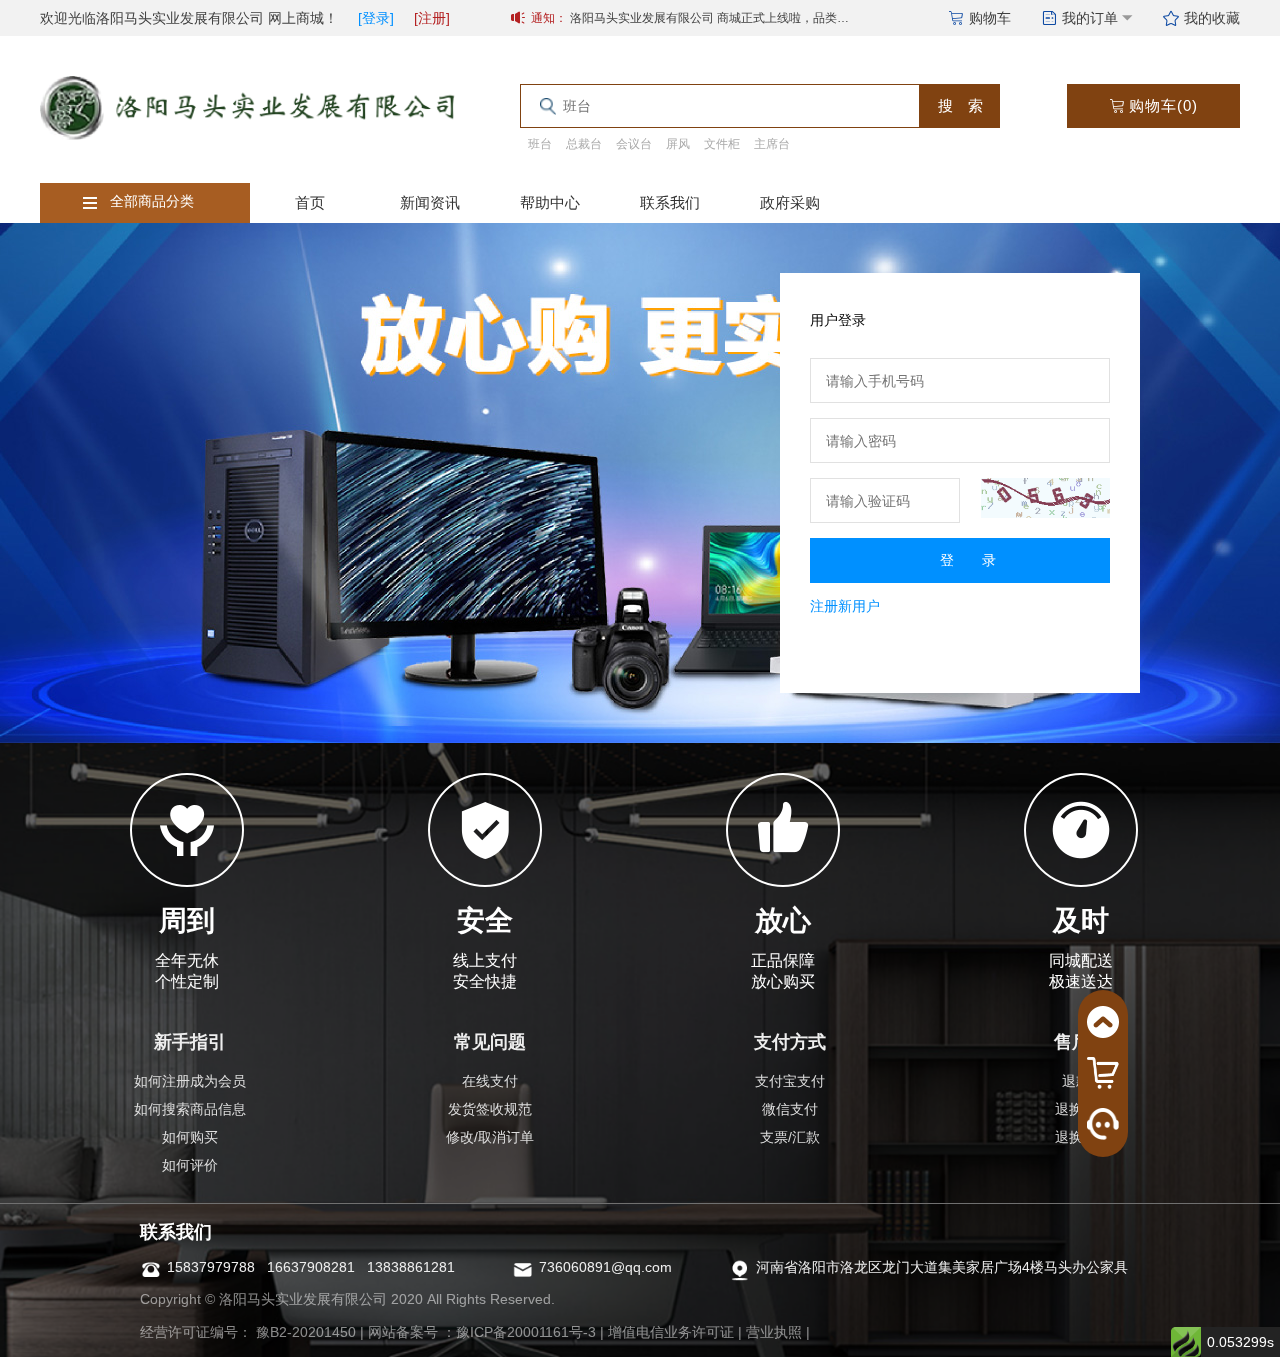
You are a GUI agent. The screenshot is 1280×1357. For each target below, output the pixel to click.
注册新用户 (845, 606)
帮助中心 (550, 202)
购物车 (990, 18)
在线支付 (490, 1081)
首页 (310, 202)
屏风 (678, 144)
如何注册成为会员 (190, 1081)
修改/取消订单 (490, 1137)
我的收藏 (1212, 18)
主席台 (772, 144)
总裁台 (584, 144)
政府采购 (790, 202)
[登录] (376, 18)
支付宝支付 (790, 1081)
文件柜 (722, 144)
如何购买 (190, 1137)
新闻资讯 (430, 202)
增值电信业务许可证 (671, 1332)
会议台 (634, 144)
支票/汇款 (790, 1137)
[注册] (432, 18)
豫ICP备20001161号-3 (526, 1332)
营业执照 (774, 1332)
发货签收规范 (490, 1109)
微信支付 (790, 1109)
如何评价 (190, 1165)
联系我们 (670, 202)
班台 (540, 144)
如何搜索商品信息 (190, 1109)
